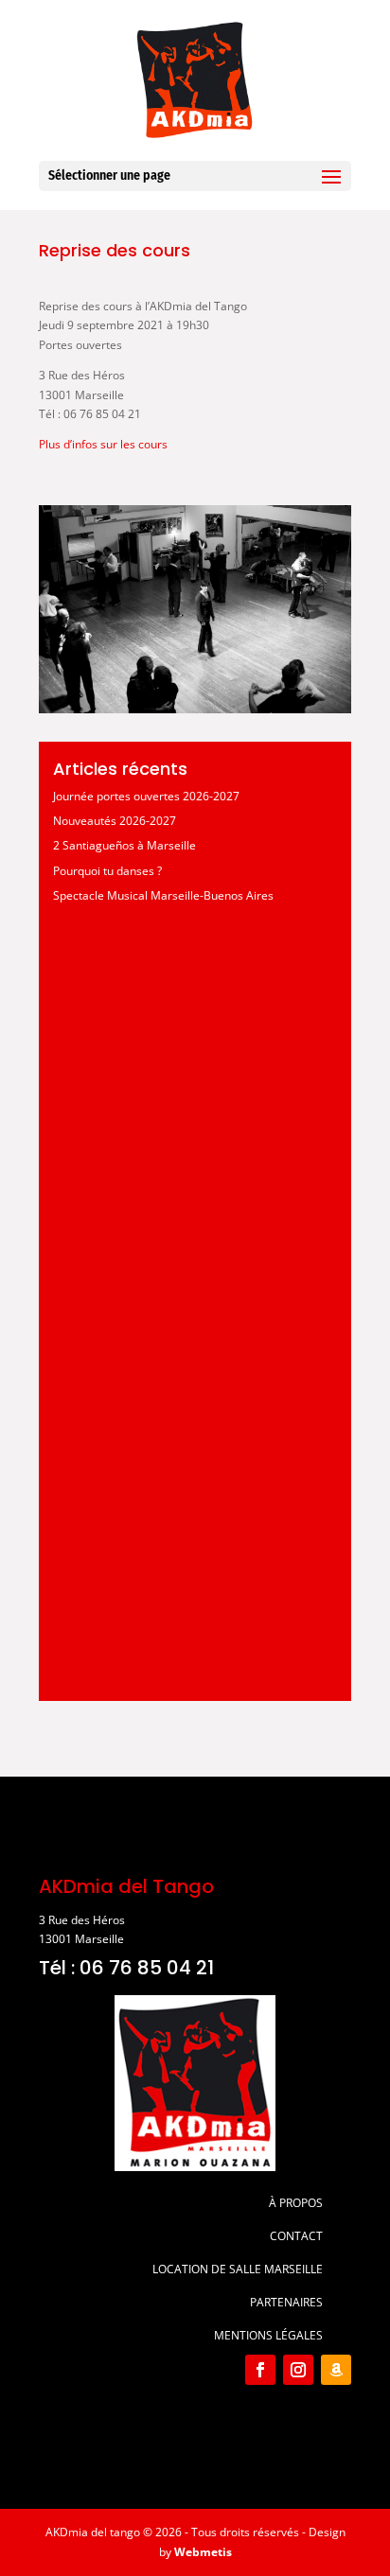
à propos (296, 2203)
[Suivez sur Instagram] (298, 2370)
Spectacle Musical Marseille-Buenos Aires (163, 895)
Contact (296, 2236)
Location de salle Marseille (238, 2269)
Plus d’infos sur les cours (103, 444)
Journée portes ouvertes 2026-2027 (146, 796)
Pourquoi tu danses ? (107, 871)
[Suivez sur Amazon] (336, 2370)
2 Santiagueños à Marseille (124, 845)
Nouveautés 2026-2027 (115, 821)
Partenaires (286, 2302)
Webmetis (203, 2552)
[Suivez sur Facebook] (260, 2370)
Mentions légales (268, 2335)
